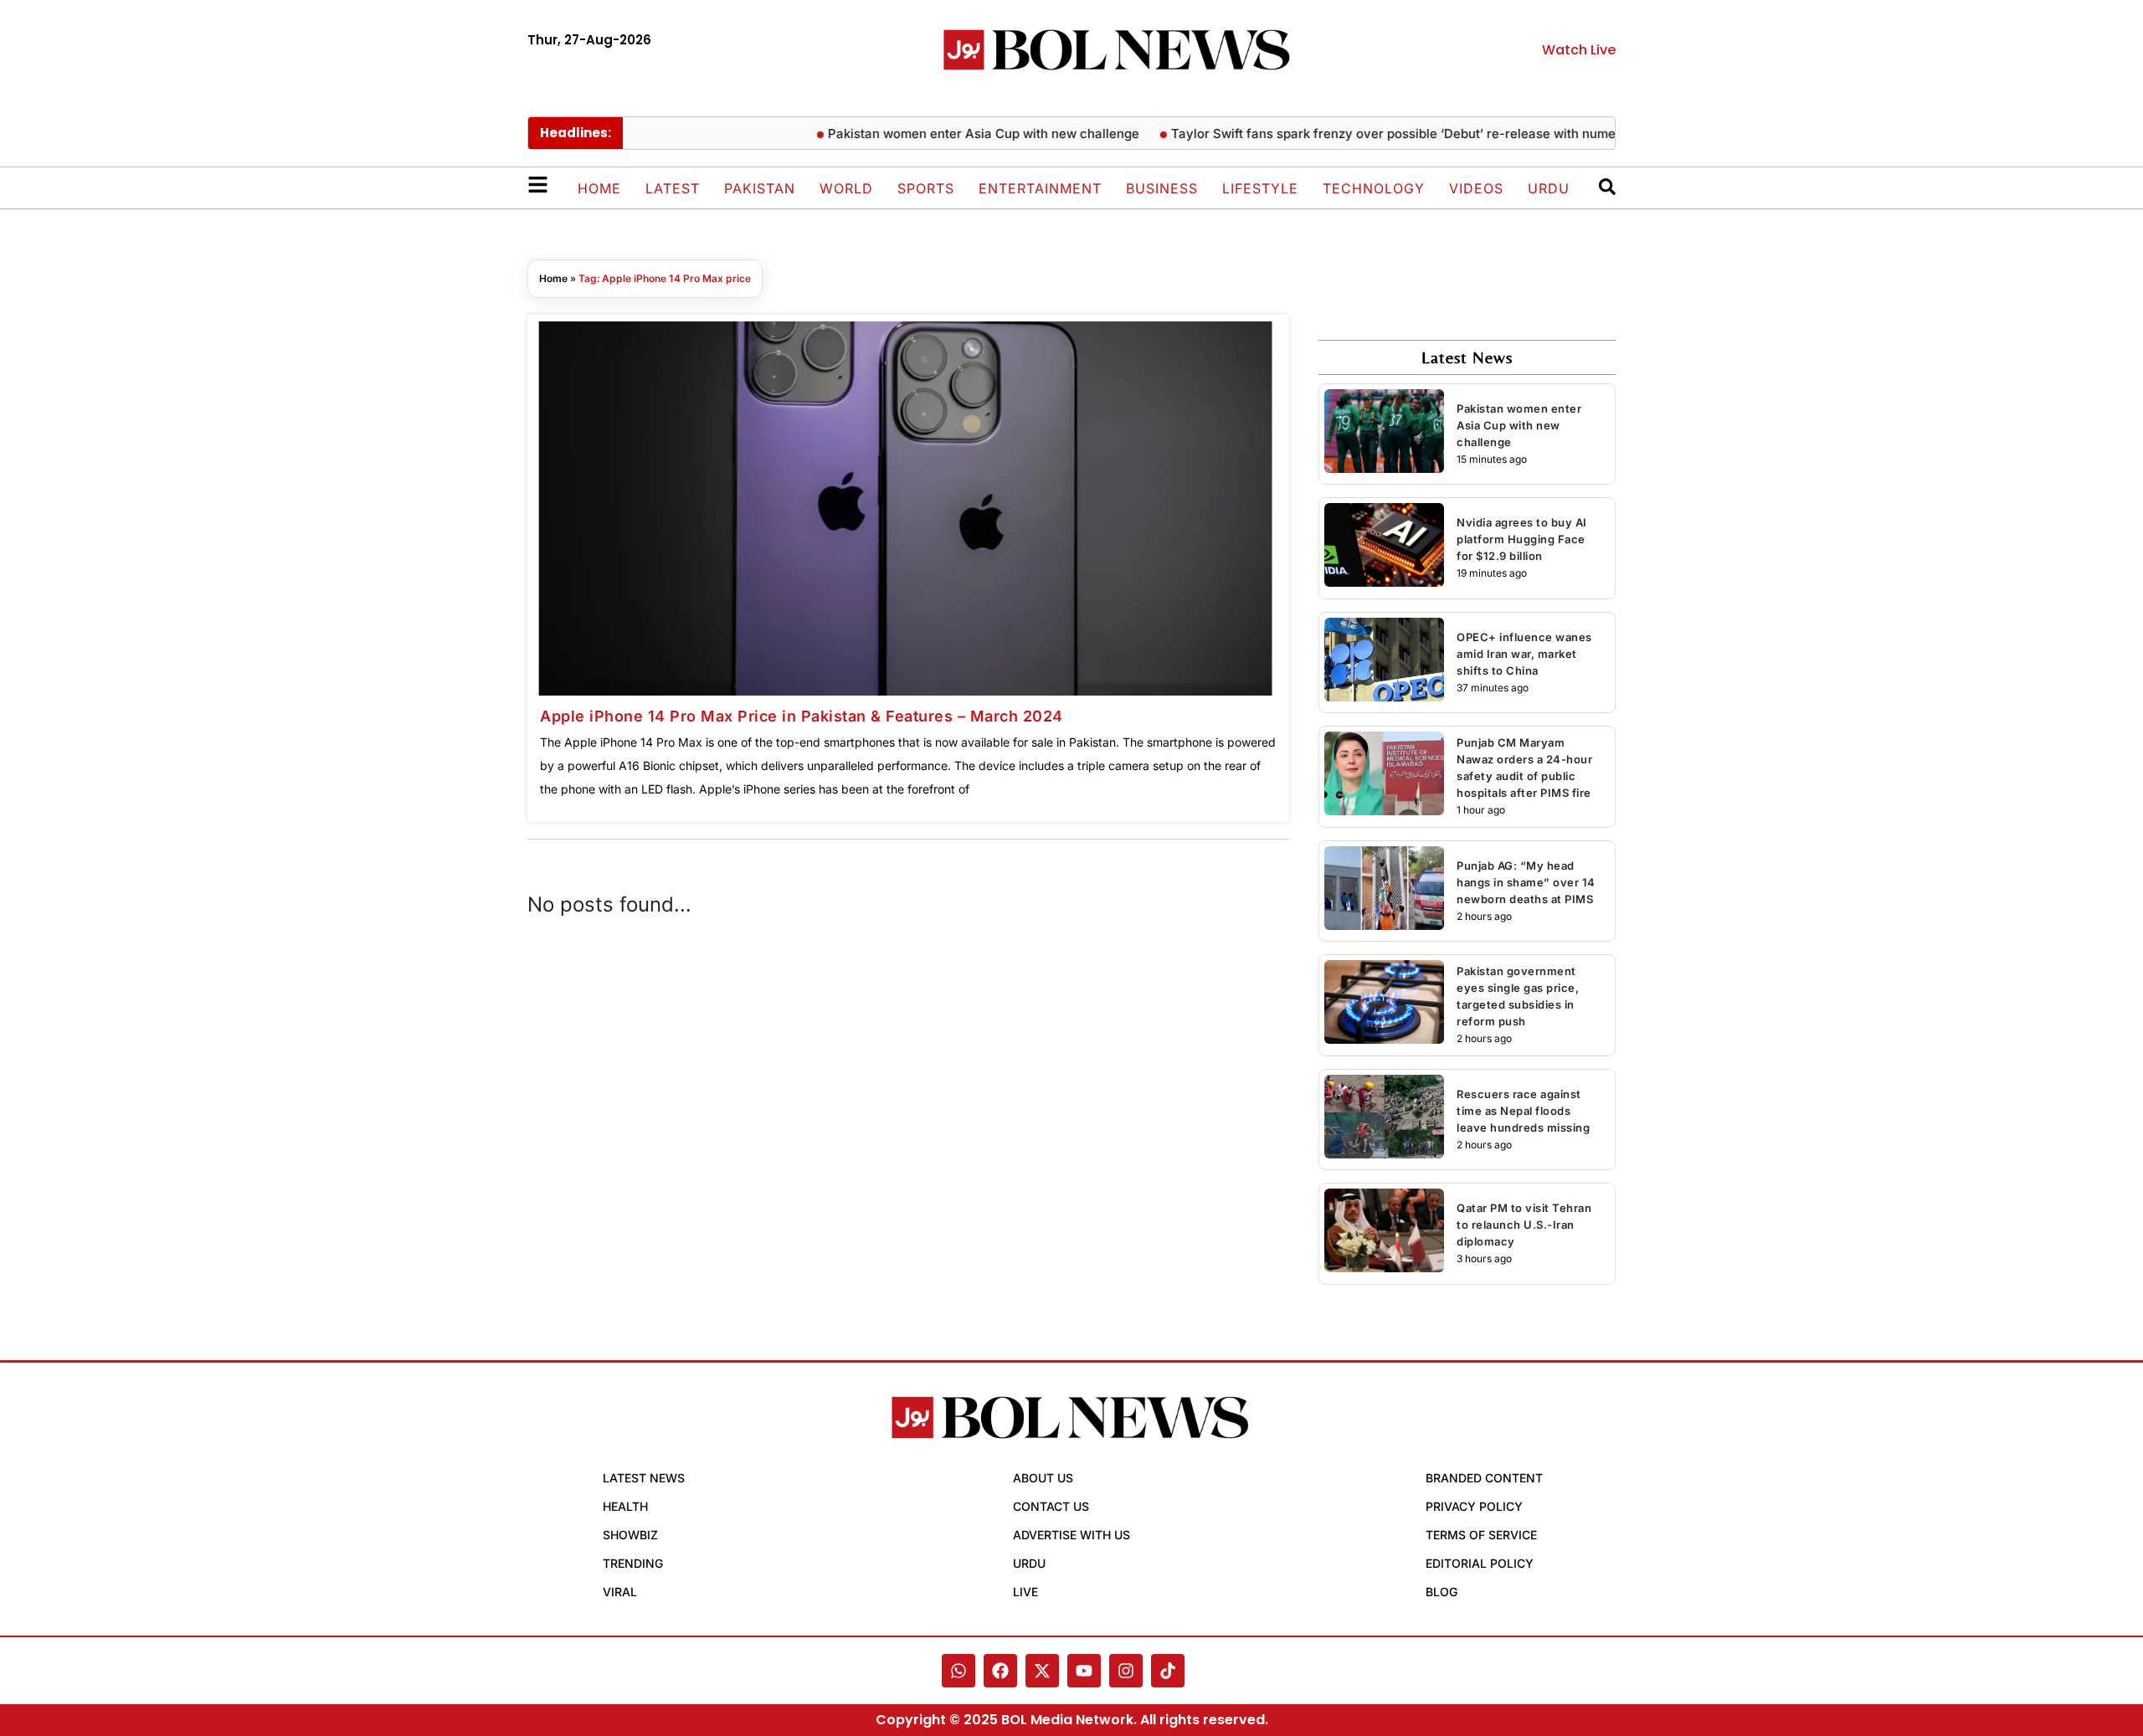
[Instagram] (1126, 1671)
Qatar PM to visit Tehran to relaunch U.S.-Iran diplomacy (1524, 1225)
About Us (1043, 1478)
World (846, 188)
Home (599, 188)
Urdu (1549, 188)
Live (1025, 1592)
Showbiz (630, 1535)
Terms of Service (1481, 1535)
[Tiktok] (1168, 1671)
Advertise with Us (1071, 1535)
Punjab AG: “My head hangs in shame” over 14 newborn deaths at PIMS (1526, 882)
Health (625, 1506)
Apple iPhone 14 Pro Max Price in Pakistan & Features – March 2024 (802, 716)
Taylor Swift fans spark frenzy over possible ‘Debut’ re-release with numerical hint (1390, 134)
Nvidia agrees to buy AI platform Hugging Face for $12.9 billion (1522, 539)
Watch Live (1579, 50)
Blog (1442, 1592)
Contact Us (1051, 1506)
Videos (1476, 188)
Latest (673, 188)
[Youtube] (1084, 1671)
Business (1162, 188)
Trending (633, 1563)
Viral (620, 1592)
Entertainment (1040, 188)
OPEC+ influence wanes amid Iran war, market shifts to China (1524, 654)
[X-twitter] (1042, 1671)
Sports (926, 188)
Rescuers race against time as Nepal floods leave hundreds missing (1523, 1111)
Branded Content (1484, 1478)
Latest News (644, 1478)
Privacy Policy (1474, 1506)
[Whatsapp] (958, 1671)
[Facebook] (1000, 1671)
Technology (1374, 188)
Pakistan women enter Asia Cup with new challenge (953, 134)
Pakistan (760, 188)
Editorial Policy (1480, 1563)
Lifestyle (1260, 188)
